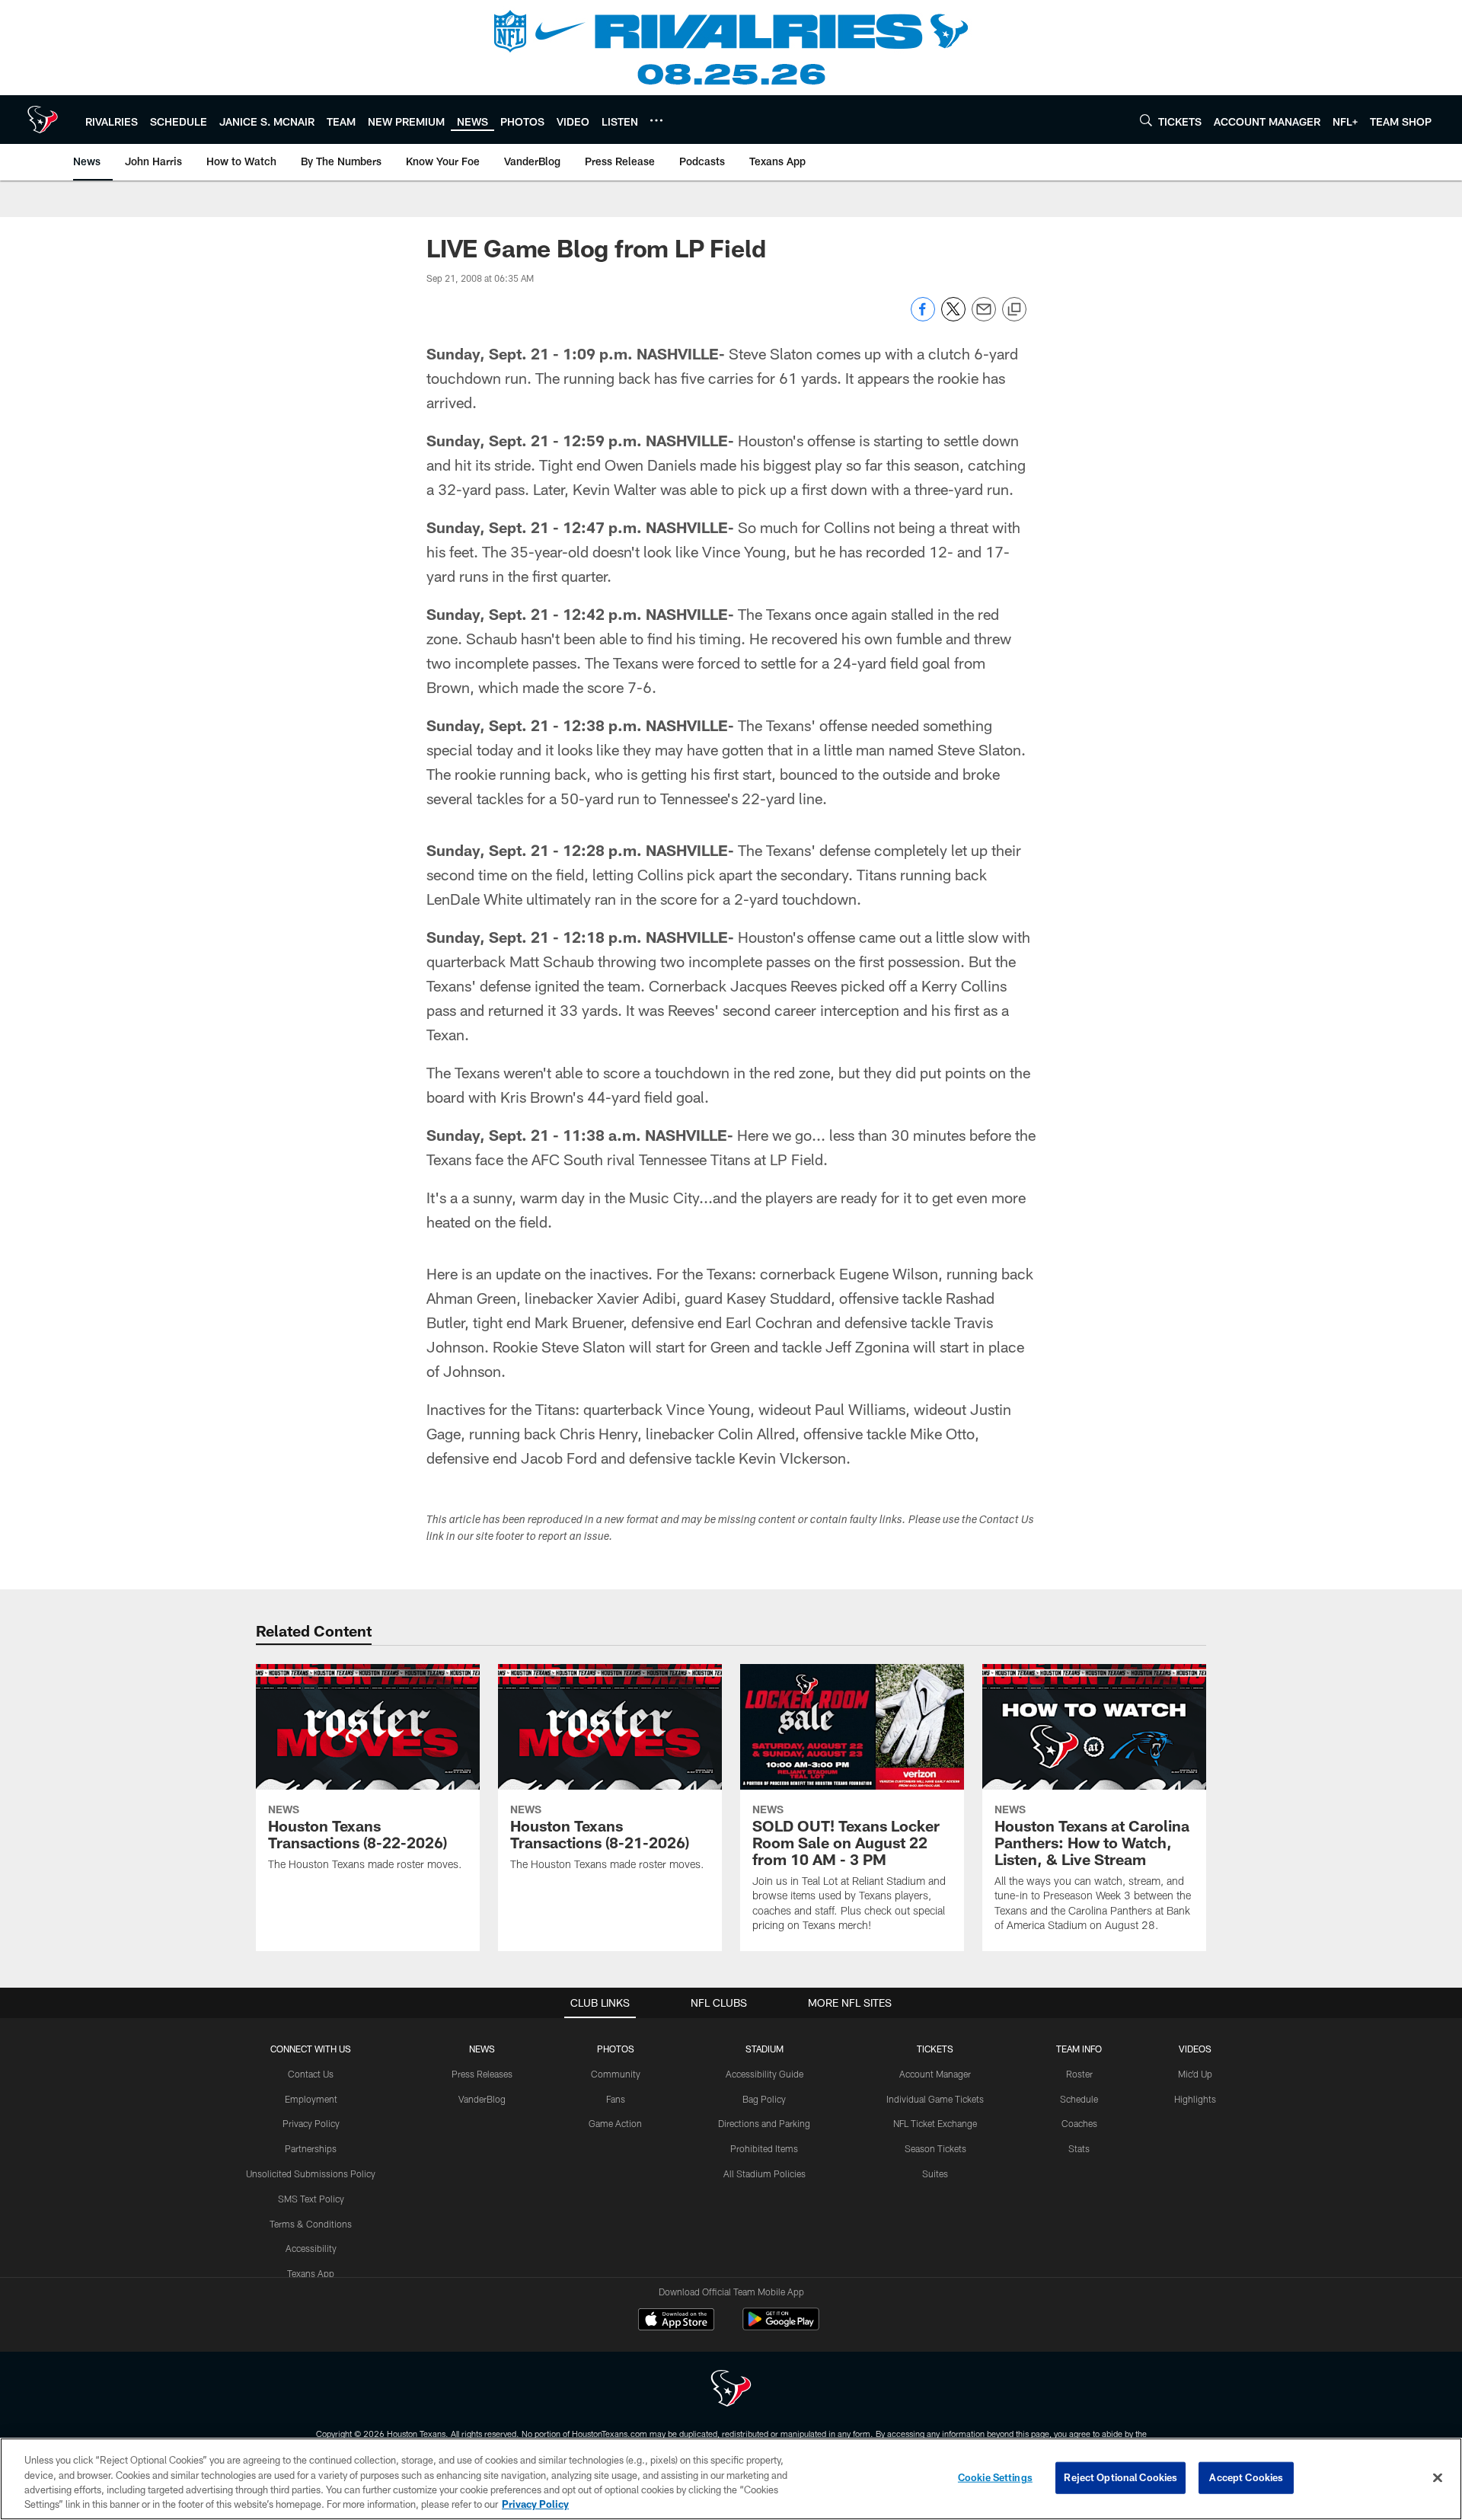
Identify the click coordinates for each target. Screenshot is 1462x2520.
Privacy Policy (311, 2123)
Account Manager (935, 2074)
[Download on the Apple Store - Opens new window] (676, 2321)
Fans (616, 2099)
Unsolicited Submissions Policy (311, 2173)
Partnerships (311, 2148)
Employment (311, 2099)
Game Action (615, 2123)
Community (616, 2074)
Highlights (1195, 2099)
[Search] (1146, 120)
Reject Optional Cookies (1120, 2477)
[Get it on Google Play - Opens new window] (781, 2327)
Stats (1079, 2148)
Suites (935, 2173)
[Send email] (984, 317)
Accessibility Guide (765, 2074)
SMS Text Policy (311, 2199)
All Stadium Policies (765, 2173)
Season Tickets (935, 2148)
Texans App (311, 2273)
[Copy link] (1014, 310)
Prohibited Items (764, 2148)
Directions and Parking (764, 2123)
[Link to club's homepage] (43, 120)
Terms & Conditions (311, 2224)
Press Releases (482, 2074)
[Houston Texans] (731, 2390)
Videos (1195, 2049)
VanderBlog (482, 2099)
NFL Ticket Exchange (935, 2123)
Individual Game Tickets (935, 2099)
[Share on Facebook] (923, 317)
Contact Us (311, 2074)
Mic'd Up (1195, 2074)
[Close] (1438, 2477)
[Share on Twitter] (953, 317)
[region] (731, 2479)
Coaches (1079, 2123)
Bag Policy (764, 2099)
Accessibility (311, 2248)
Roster (1079, 2074)
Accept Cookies (1246, 2477)
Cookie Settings (995, 2477)
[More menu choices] (656, 120)
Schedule (1079, 2099)
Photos (616, 2049)
